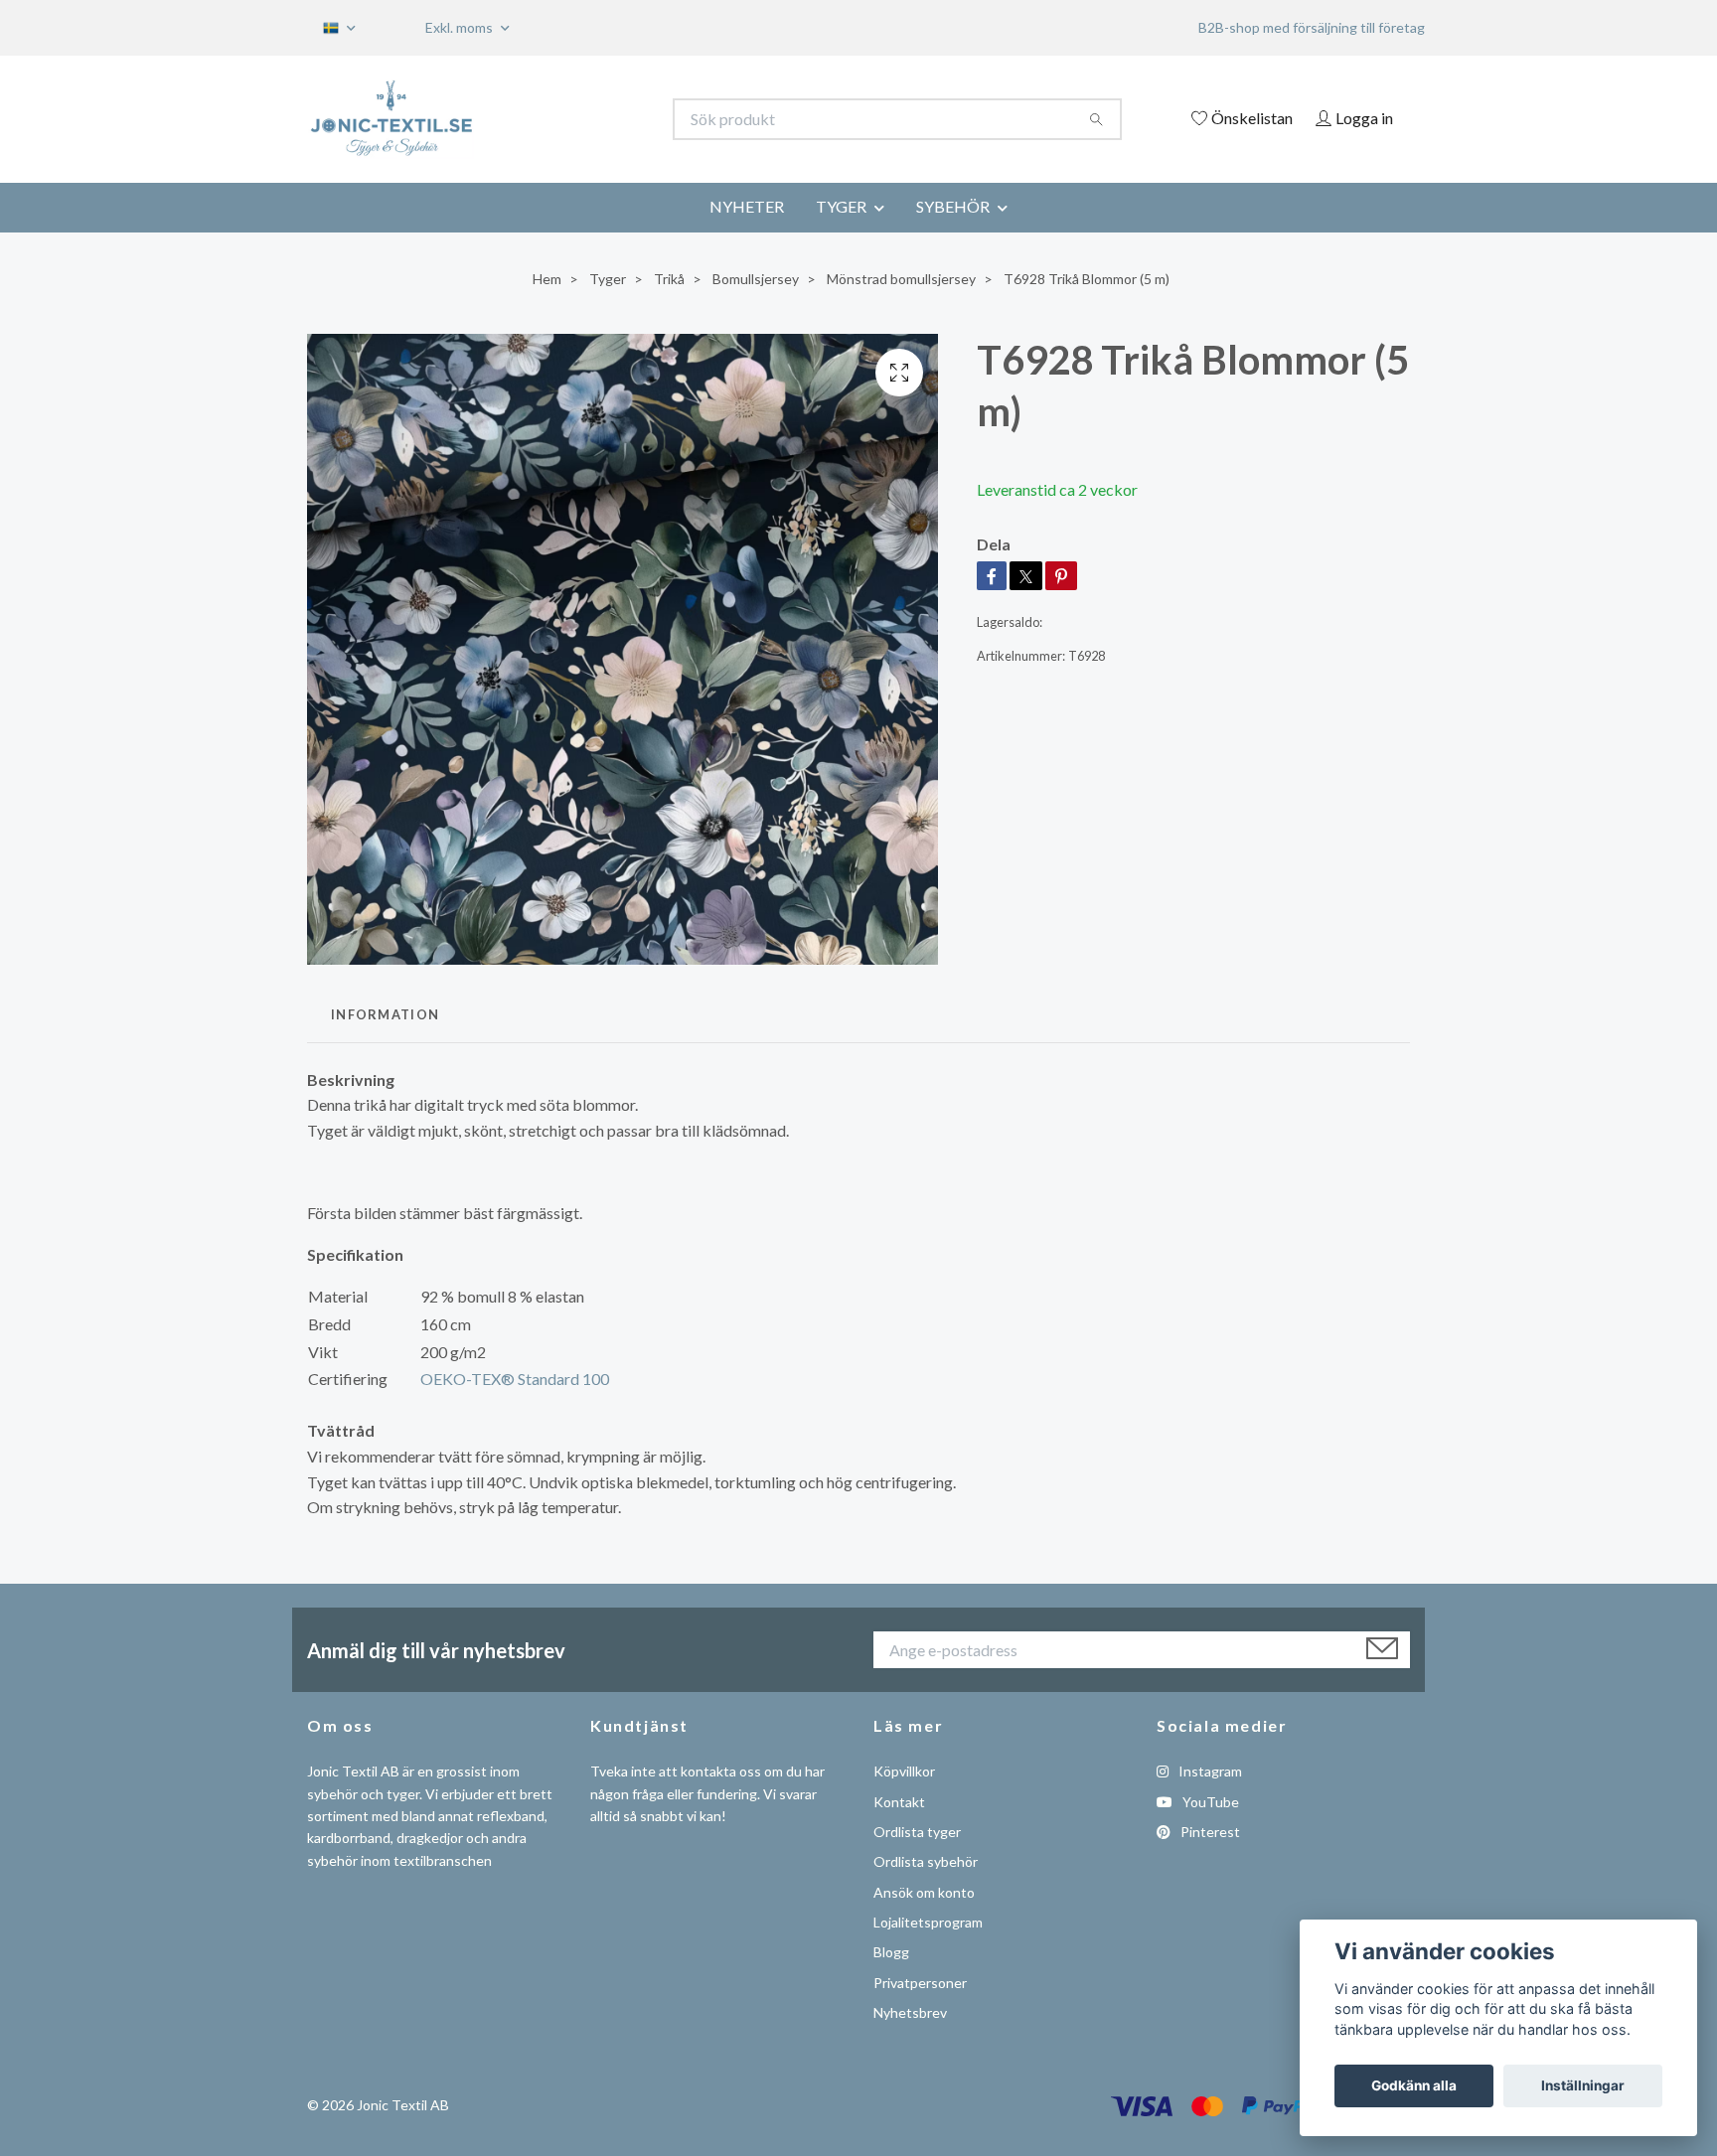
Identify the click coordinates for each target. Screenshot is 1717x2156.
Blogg (891, 1952)
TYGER (841, 206)
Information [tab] (385, 1014)
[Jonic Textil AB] (583, 119)
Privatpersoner (920, 1983)
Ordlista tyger (917, 1832)
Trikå (669, 279)
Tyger (608, 279)
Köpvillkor (904, 1771)
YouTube (1209, 1802)
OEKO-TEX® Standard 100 (515, 1379)
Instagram (1209, 1771)
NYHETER (747, 206)
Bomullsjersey (756, 279)
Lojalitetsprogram (928, 1922)
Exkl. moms (461, 27)
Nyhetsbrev (910, 2012)
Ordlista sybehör (926, 1861)
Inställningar (1583, 2085)
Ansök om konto (924, 1892)
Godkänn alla (1414, 2085)
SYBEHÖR (953, 206)
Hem (547, 279)
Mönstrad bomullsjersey (901, 279)
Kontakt (899, 1802)
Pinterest (1209, 1832)
